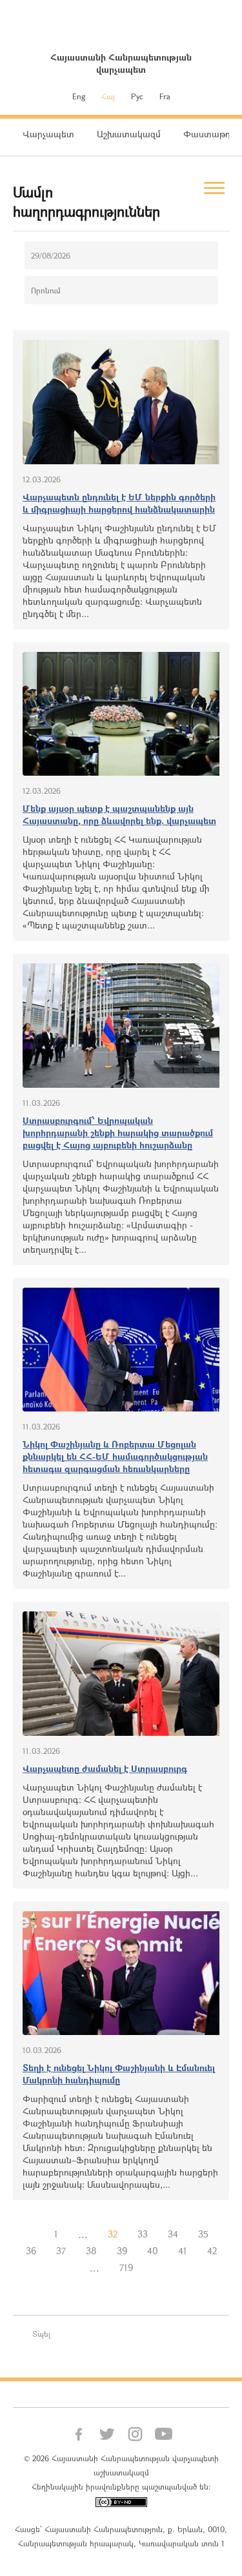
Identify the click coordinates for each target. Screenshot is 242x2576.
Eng (79, 96)
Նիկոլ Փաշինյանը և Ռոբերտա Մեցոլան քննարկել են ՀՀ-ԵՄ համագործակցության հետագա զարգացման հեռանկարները (115, 1456)
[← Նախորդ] (34, 2234)
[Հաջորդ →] (153, 2268)
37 (61, 2251)
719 (126, 2267)
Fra (165, 96)
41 (183, 2251)
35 (203, 2234)
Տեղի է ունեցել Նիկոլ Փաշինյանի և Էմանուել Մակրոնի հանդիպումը (119, 2074)
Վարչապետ (48, 134)
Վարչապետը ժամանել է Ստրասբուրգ (105, 1768)
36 (31, 2251)
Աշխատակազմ (129, 134)
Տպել (41, 2334)
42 (212, 2251)
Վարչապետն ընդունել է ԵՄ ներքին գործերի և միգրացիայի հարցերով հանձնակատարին (119, 503)
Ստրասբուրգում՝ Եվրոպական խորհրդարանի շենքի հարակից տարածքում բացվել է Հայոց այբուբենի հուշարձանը (118, 1133)
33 (143, 2234)
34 (173, 2234)
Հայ (108, 96)
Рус (137, 96)
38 (91, 2251)
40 (153, 2251)
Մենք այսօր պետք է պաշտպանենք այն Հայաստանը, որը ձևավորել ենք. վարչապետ (119, 814)
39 (122, 2251)
